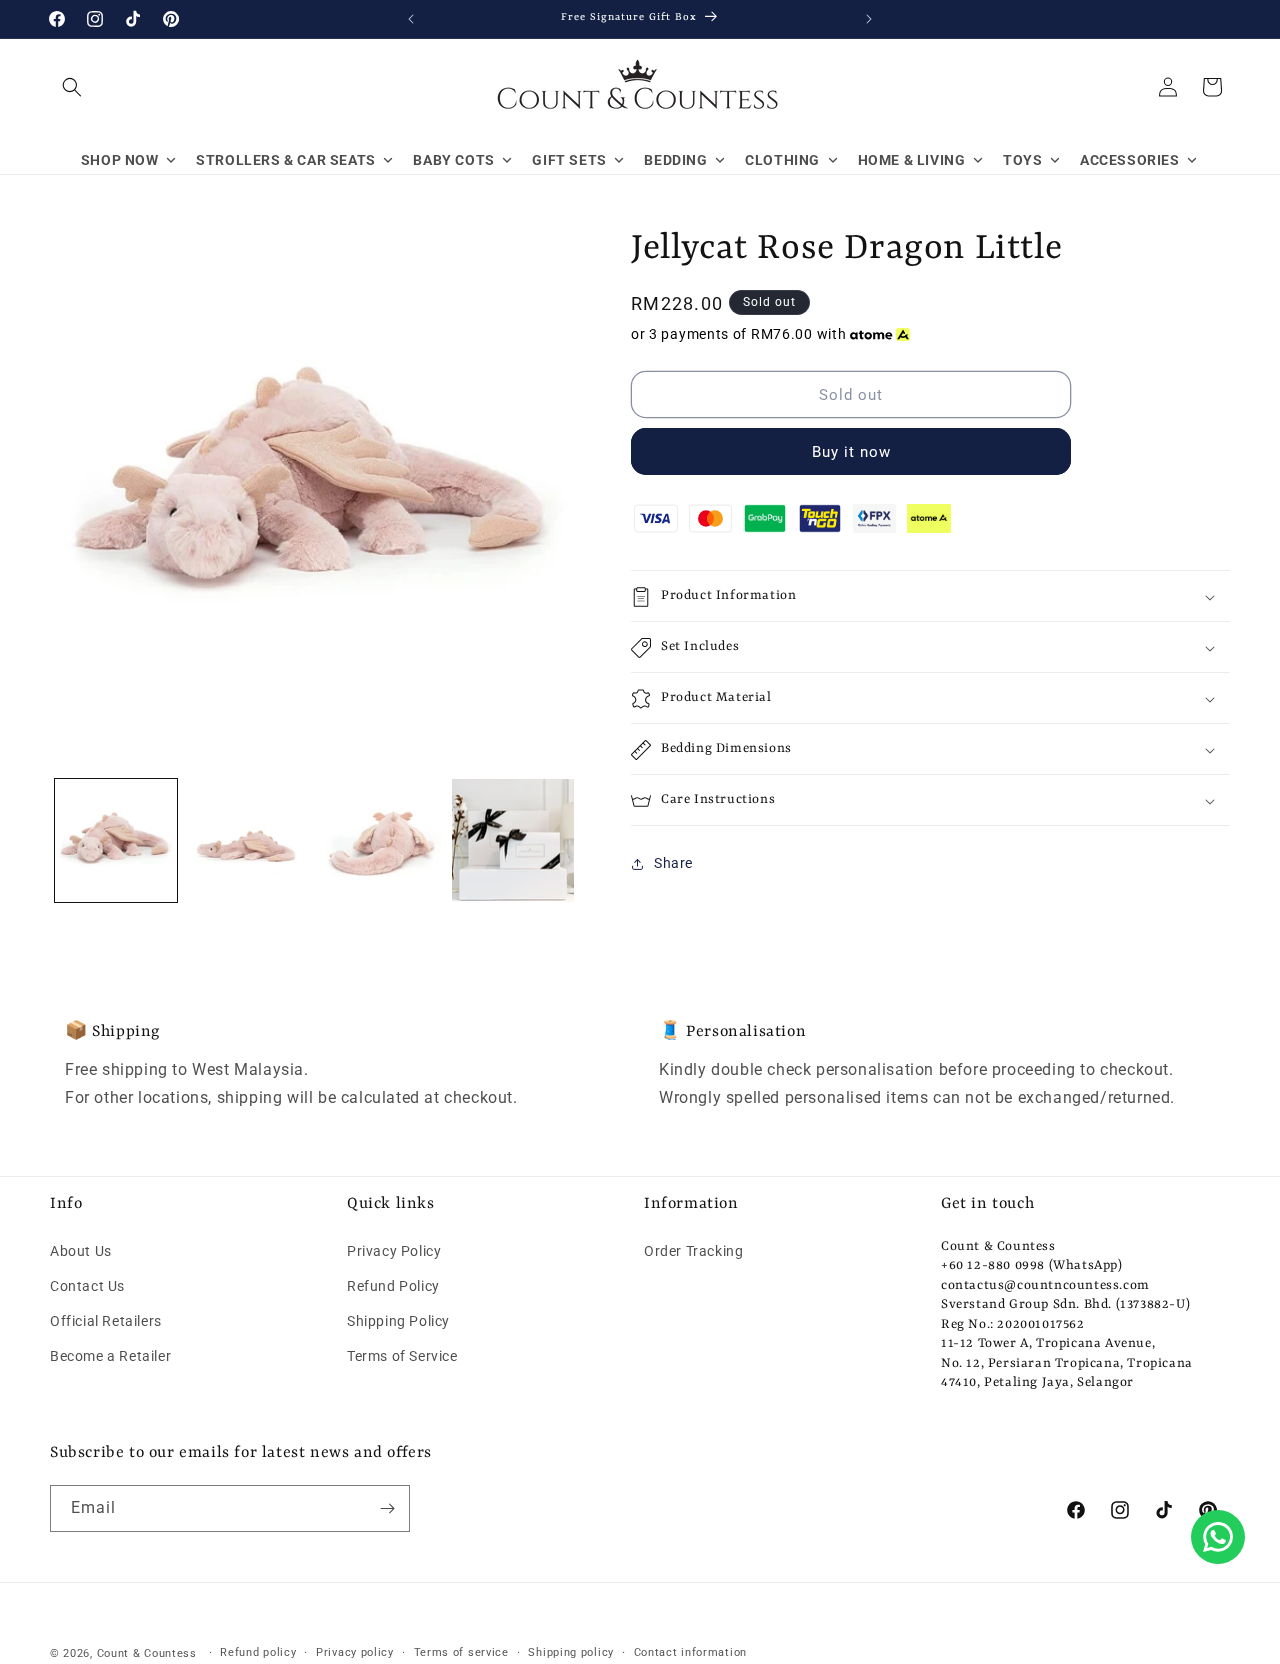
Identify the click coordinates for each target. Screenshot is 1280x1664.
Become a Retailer (110, 1356)
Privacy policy (355, 1652)
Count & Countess (147, 1653)
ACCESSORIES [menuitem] (1130, 160)
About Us (81, 1250)
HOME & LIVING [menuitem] (912, 160)
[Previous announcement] (411, 19)
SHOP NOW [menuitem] (120, 160)
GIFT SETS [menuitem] (569, 160)
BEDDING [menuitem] (675, 160)
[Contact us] (1218, 1537)
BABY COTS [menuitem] (453, 160)
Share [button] (673, 863)
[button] (72, 87)
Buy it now (851, 453)
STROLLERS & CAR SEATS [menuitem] (286, 160)
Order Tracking (693, 1250)
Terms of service (461, 1652)
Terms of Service (402, 1356)
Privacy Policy (394, 1250)
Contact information (690, 1652)
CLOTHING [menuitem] (782, 160)
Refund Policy (393, 1286)
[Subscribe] (387, 1508)
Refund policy (258, 1652)
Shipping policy (571, 1652)
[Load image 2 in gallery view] (248, 840)
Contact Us (87, 1286)
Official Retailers (106, 1321)
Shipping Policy (398, 1321)
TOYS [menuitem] (1022, 160)
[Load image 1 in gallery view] (116, 840)
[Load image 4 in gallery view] (513, 840)
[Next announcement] (869, 19)
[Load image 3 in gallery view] (381, 840)
